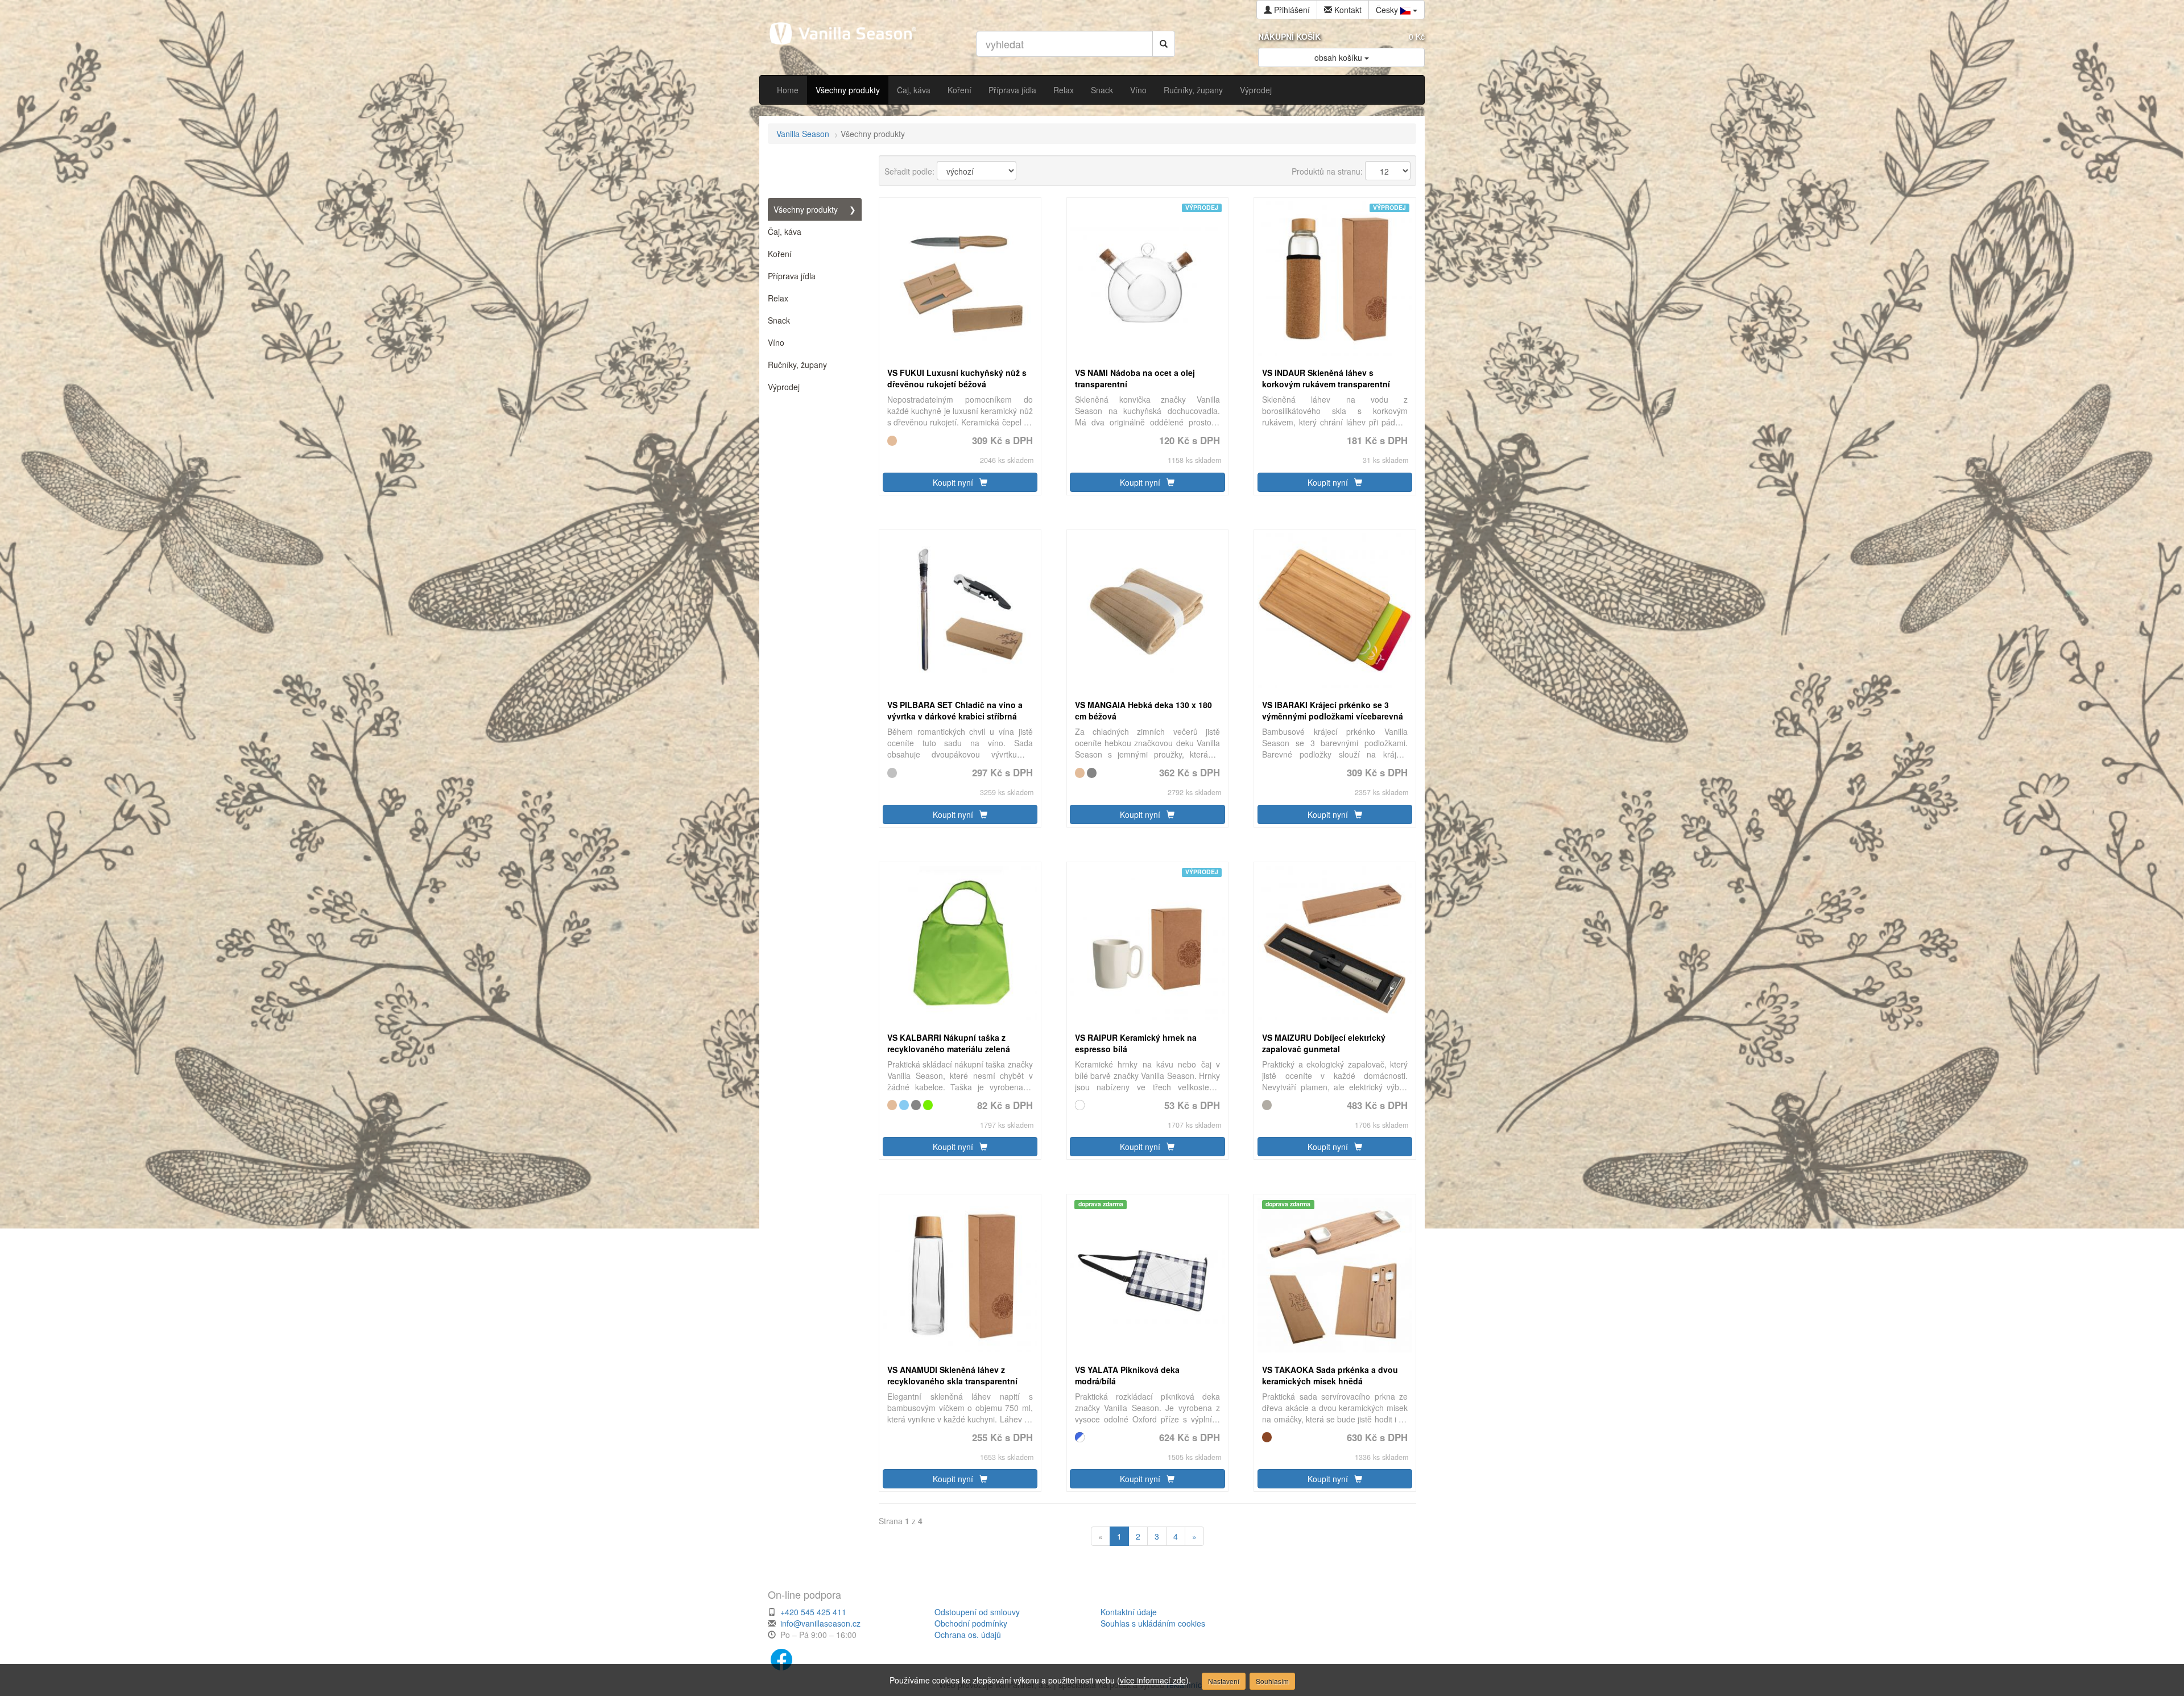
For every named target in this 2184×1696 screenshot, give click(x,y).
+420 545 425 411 (813, 1612)
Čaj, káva (914, 90)
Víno (1138, 90)
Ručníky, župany (1193, 90)
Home (788, 90)
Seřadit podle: (909, 171)
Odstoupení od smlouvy (977, 1612)
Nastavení (1224, 1681)
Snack (1102, 90)
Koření (959, 90)
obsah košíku (1339, 57)
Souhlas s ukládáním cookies (1153, 1623)
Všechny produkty (848, 90)
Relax (1064, 90)
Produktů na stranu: (1327, 171)
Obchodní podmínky (971, 1623)
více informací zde (1153, 1680)
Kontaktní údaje (1129, 1612)
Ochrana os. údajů (968, 1635)
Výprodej (1256, 90)
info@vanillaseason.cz (820, 1623)
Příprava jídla (1012, 90)
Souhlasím (1272, 1681)
